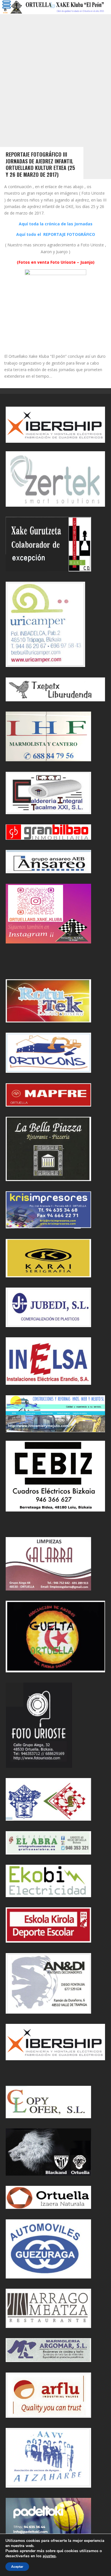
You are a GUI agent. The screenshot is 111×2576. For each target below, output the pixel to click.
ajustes (49, 2556)
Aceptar (17, 2567)
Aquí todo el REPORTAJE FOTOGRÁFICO (56, 234)
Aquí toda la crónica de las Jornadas (56, 224)
